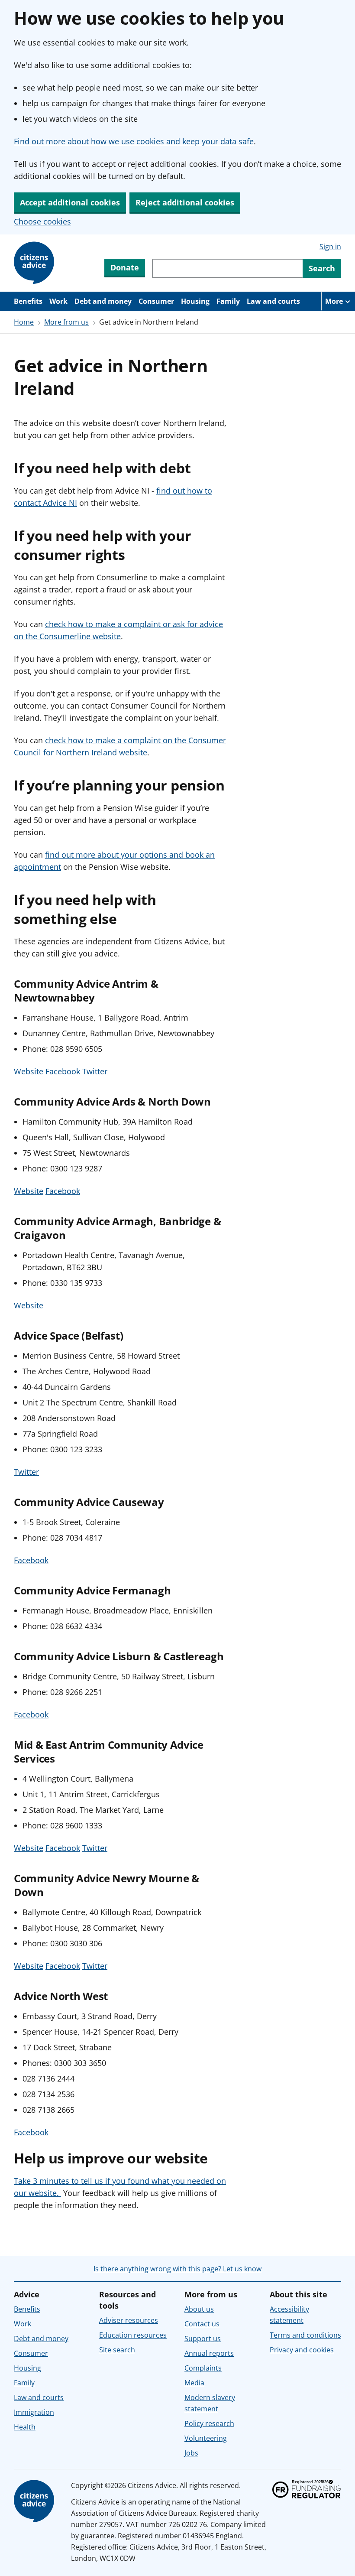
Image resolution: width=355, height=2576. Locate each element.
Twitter (95, 1071)
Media (194, 2383)
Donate (125, 267)
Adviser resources (129, 2320)
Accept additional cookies (70, 202)
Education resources (133, 2335)
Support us (203, 2339)
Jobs (191, 2453)
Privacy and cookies (302, 2350)
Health (25, 2427)
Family (228, 301)
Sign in (330, 247)
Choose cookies (42, 221)
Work (58, 301)
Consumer (156, 301)
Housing (195, 301)
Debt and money (103, 301)
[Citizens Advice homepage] (35, 2501)
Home (24, 322)
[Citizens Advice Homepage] (35, 263)
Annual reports (209, 2353)
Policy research (209, 2423)
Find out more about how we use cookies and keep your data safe (134, 141)
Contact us (202, 2324)
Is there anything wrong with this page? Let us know (177, 2269)
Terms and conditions (305, 2335)
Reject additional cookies (185, 202)
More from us (66, 322)
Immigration (34, 2412)
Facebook (63, 1071)
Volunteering (206, 2438)
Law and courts (273, 301)
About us (199, 2309)
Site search (117, 2350)
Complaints (203, 2368)
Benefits (28, 301)
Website (29, 1071)
